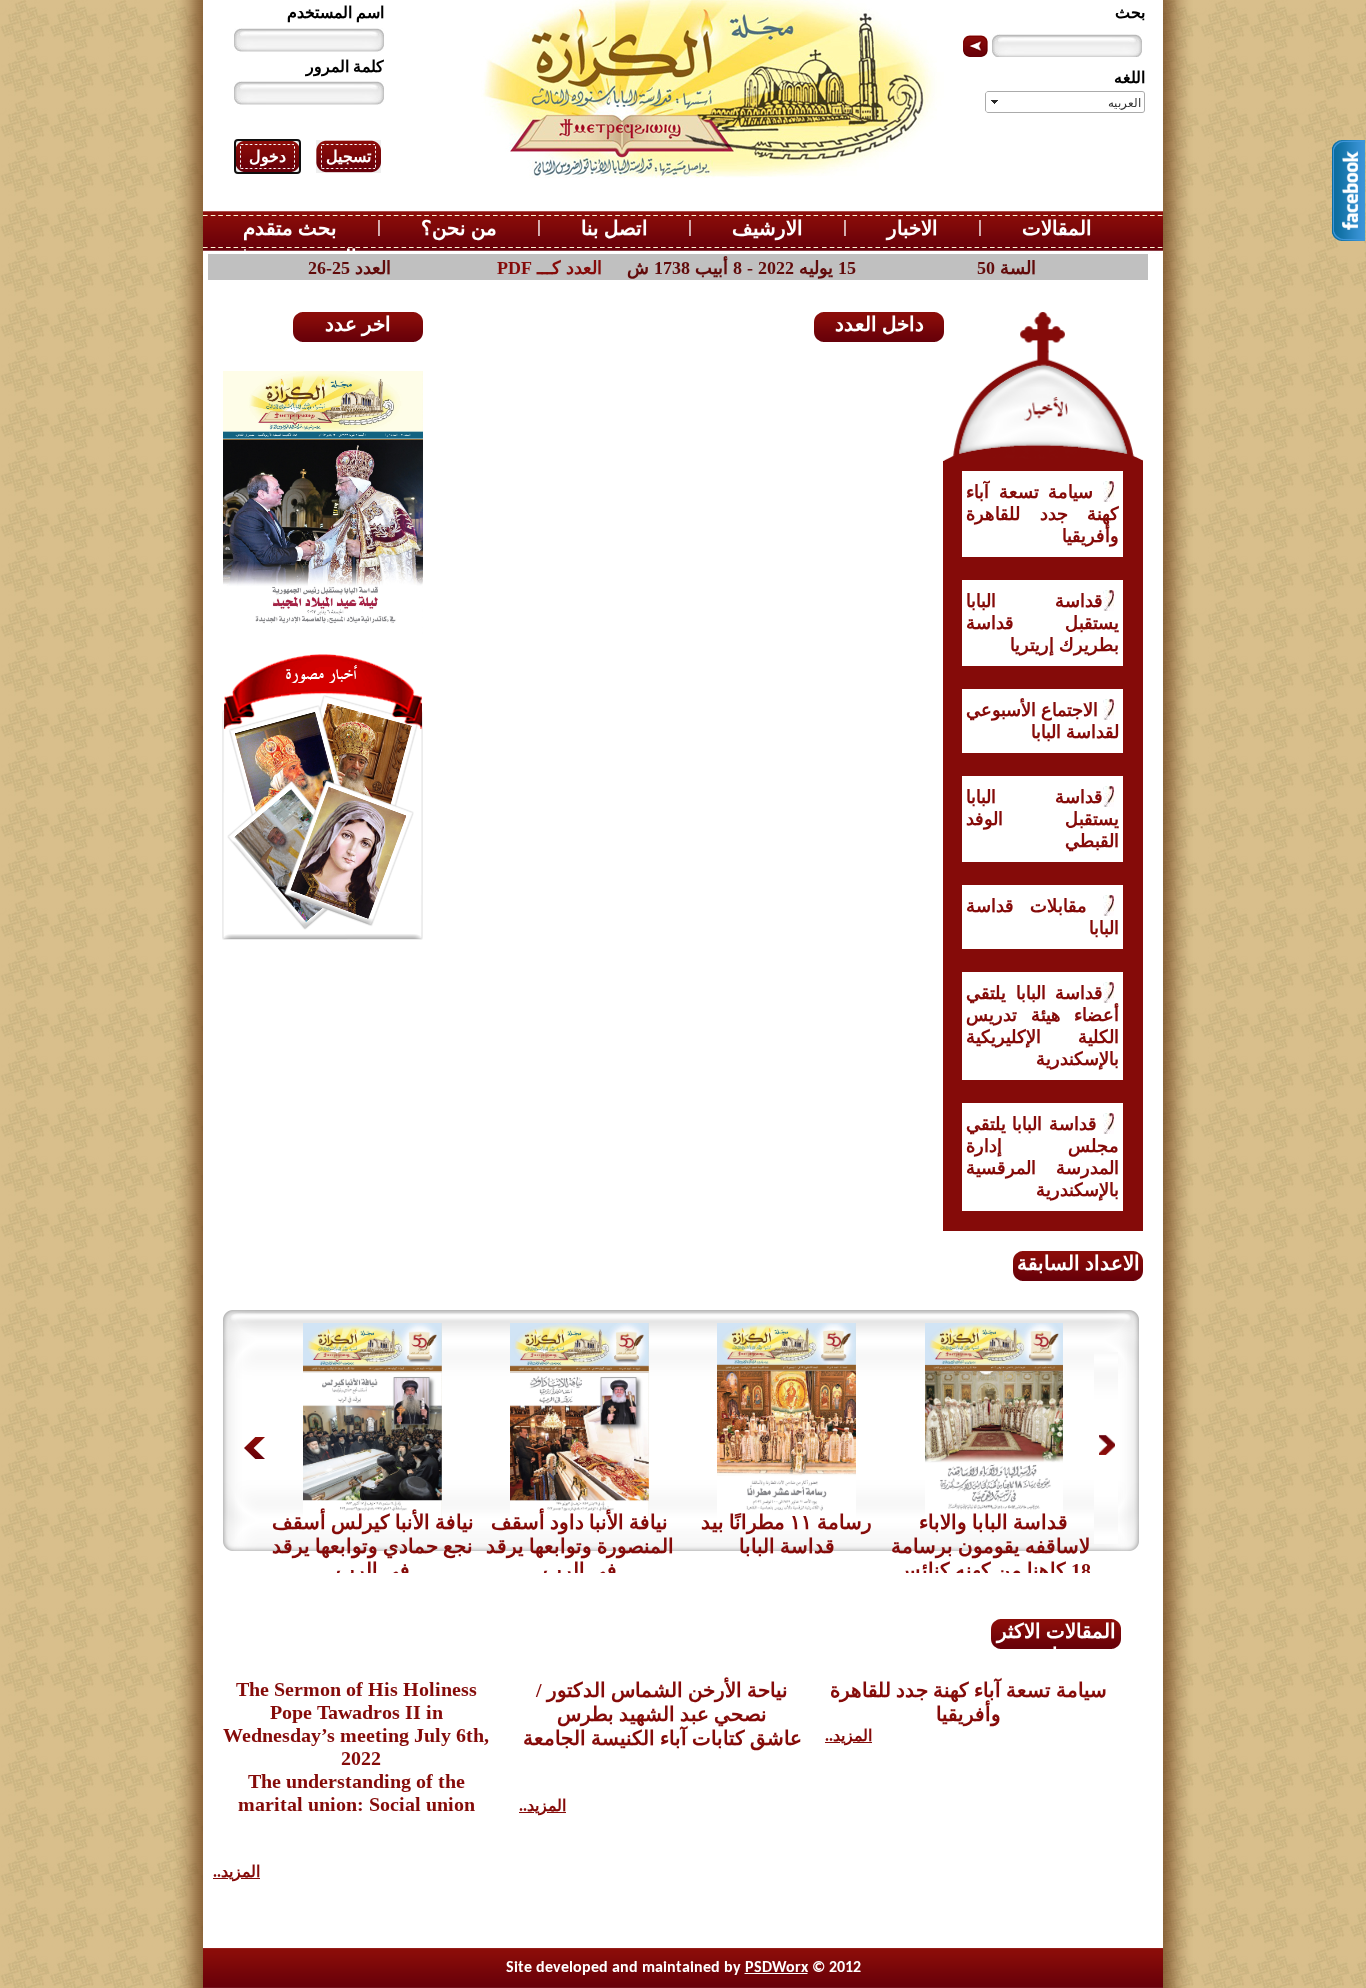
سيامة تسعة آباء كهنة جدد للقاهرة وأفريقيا (1042, 514)
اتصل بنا (614, 228)
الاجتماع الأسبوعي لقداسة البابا (1042, 721)
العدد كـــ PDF (549, 268)
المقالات (1057, 228)
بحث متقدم (290, 228)
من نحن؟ (459, 228)
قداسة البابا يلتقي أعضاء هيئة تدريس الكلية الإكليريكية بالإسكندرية (1042, 1026)
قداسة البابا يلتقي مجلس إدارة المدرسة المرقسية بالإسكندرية (1042, 1157)
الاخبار (912, 228)
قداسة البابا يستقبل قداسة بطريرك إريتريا (1042, 623)
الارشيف (767, 228)
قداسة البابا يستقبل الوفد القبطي (1042, 819)
